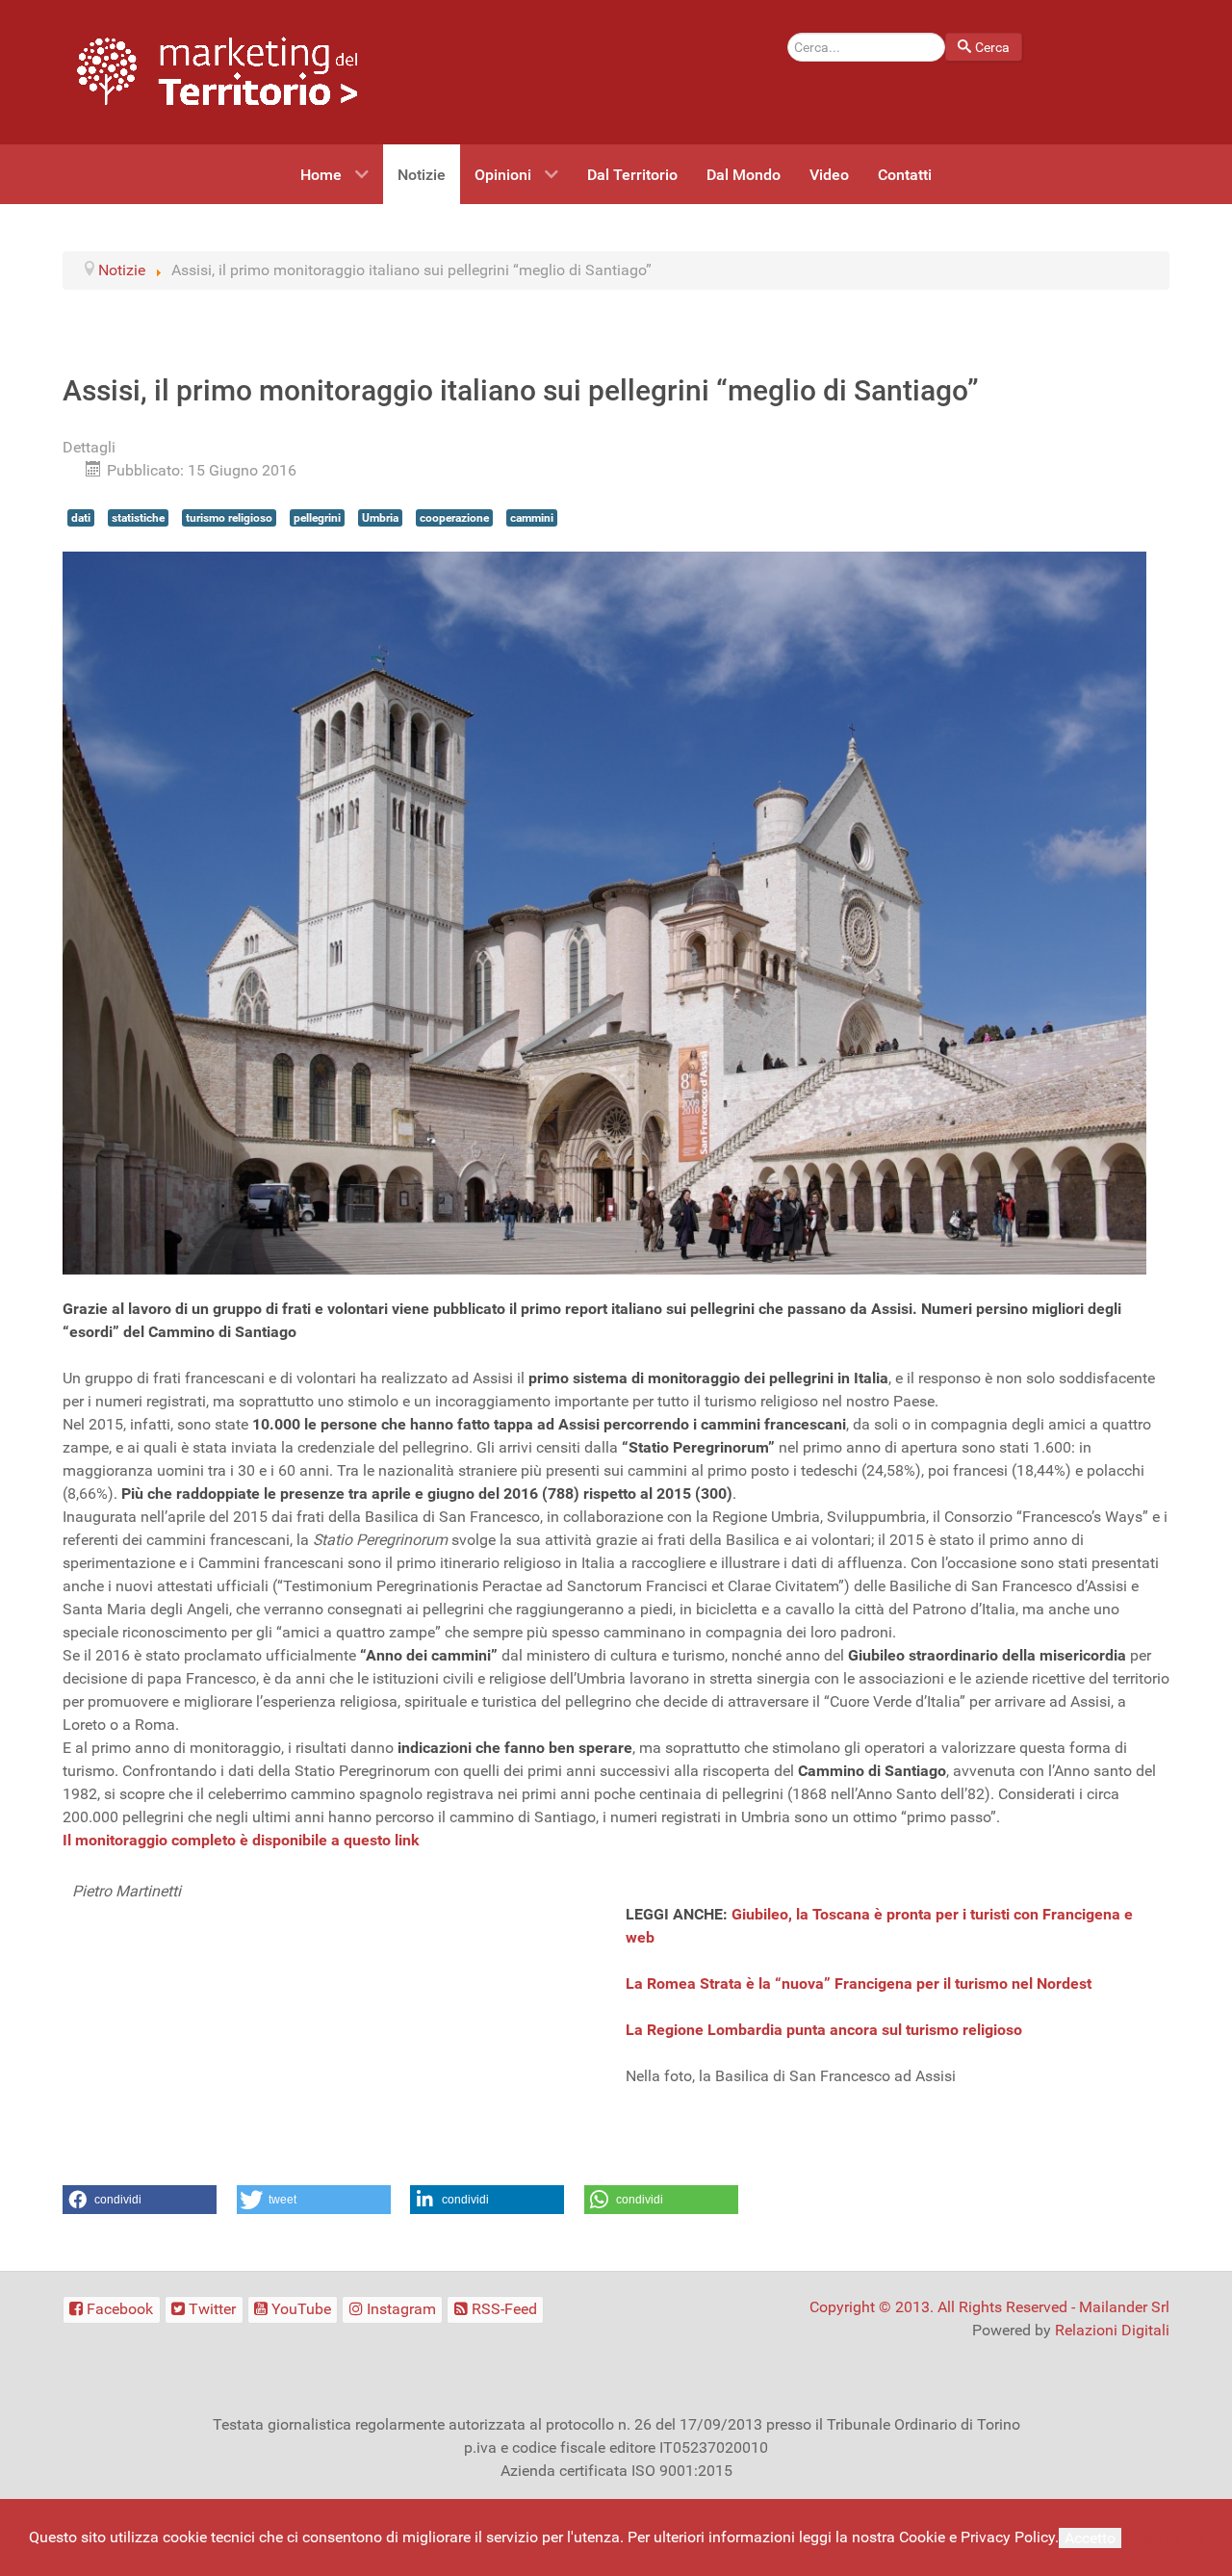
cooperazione (454, 518)
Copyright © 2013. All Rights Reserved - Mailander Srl (989, 2307)
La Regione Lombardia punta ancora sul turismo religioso (824, 2030)
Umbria (380, 518)
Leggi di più (1165, 2537)
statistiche (138, 518)
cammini (532, 518)
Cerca (992, 47)
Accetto (1090, 2538)
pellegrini (317, 518)
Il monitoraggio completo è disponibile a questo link (241, 1840)
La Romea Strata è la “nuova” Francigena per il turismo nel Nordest (859, 1984)
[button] (140, 2200)
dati (81, 518)
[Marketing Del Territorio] (217, 71)
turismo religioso (229, 518)
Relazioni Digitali (1112, 2330)
